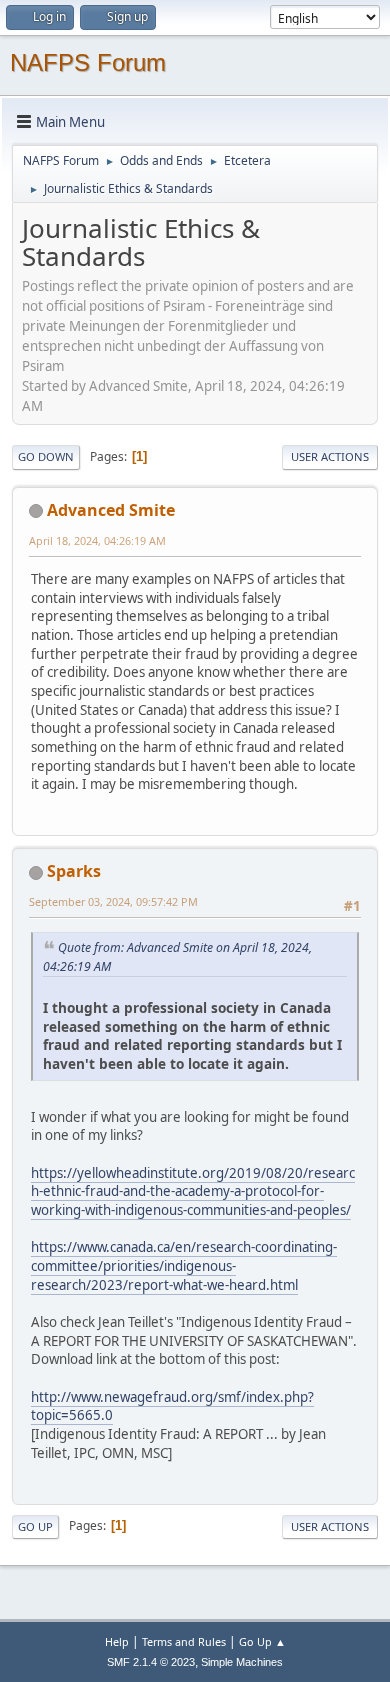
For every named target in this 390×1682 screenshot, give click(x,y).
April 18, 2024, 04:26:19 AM (97, 540)
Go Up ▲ (262, 1641)
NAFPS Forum (88, 62)
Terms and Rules (184, 1641)
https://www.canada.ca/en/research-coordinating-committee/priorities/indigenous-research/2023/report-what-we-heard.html (184, 1265)
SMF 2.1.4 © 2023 (151, 1662)
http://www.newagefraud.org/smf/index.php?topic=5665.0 (172, 1406)
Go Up (35, 1526)
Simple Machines (242, 1662)
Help (117, 1641)
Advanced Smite (111, 510)
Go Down (46, 456)
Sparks (74, 871)
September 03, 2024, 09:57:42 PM (113, 901)
